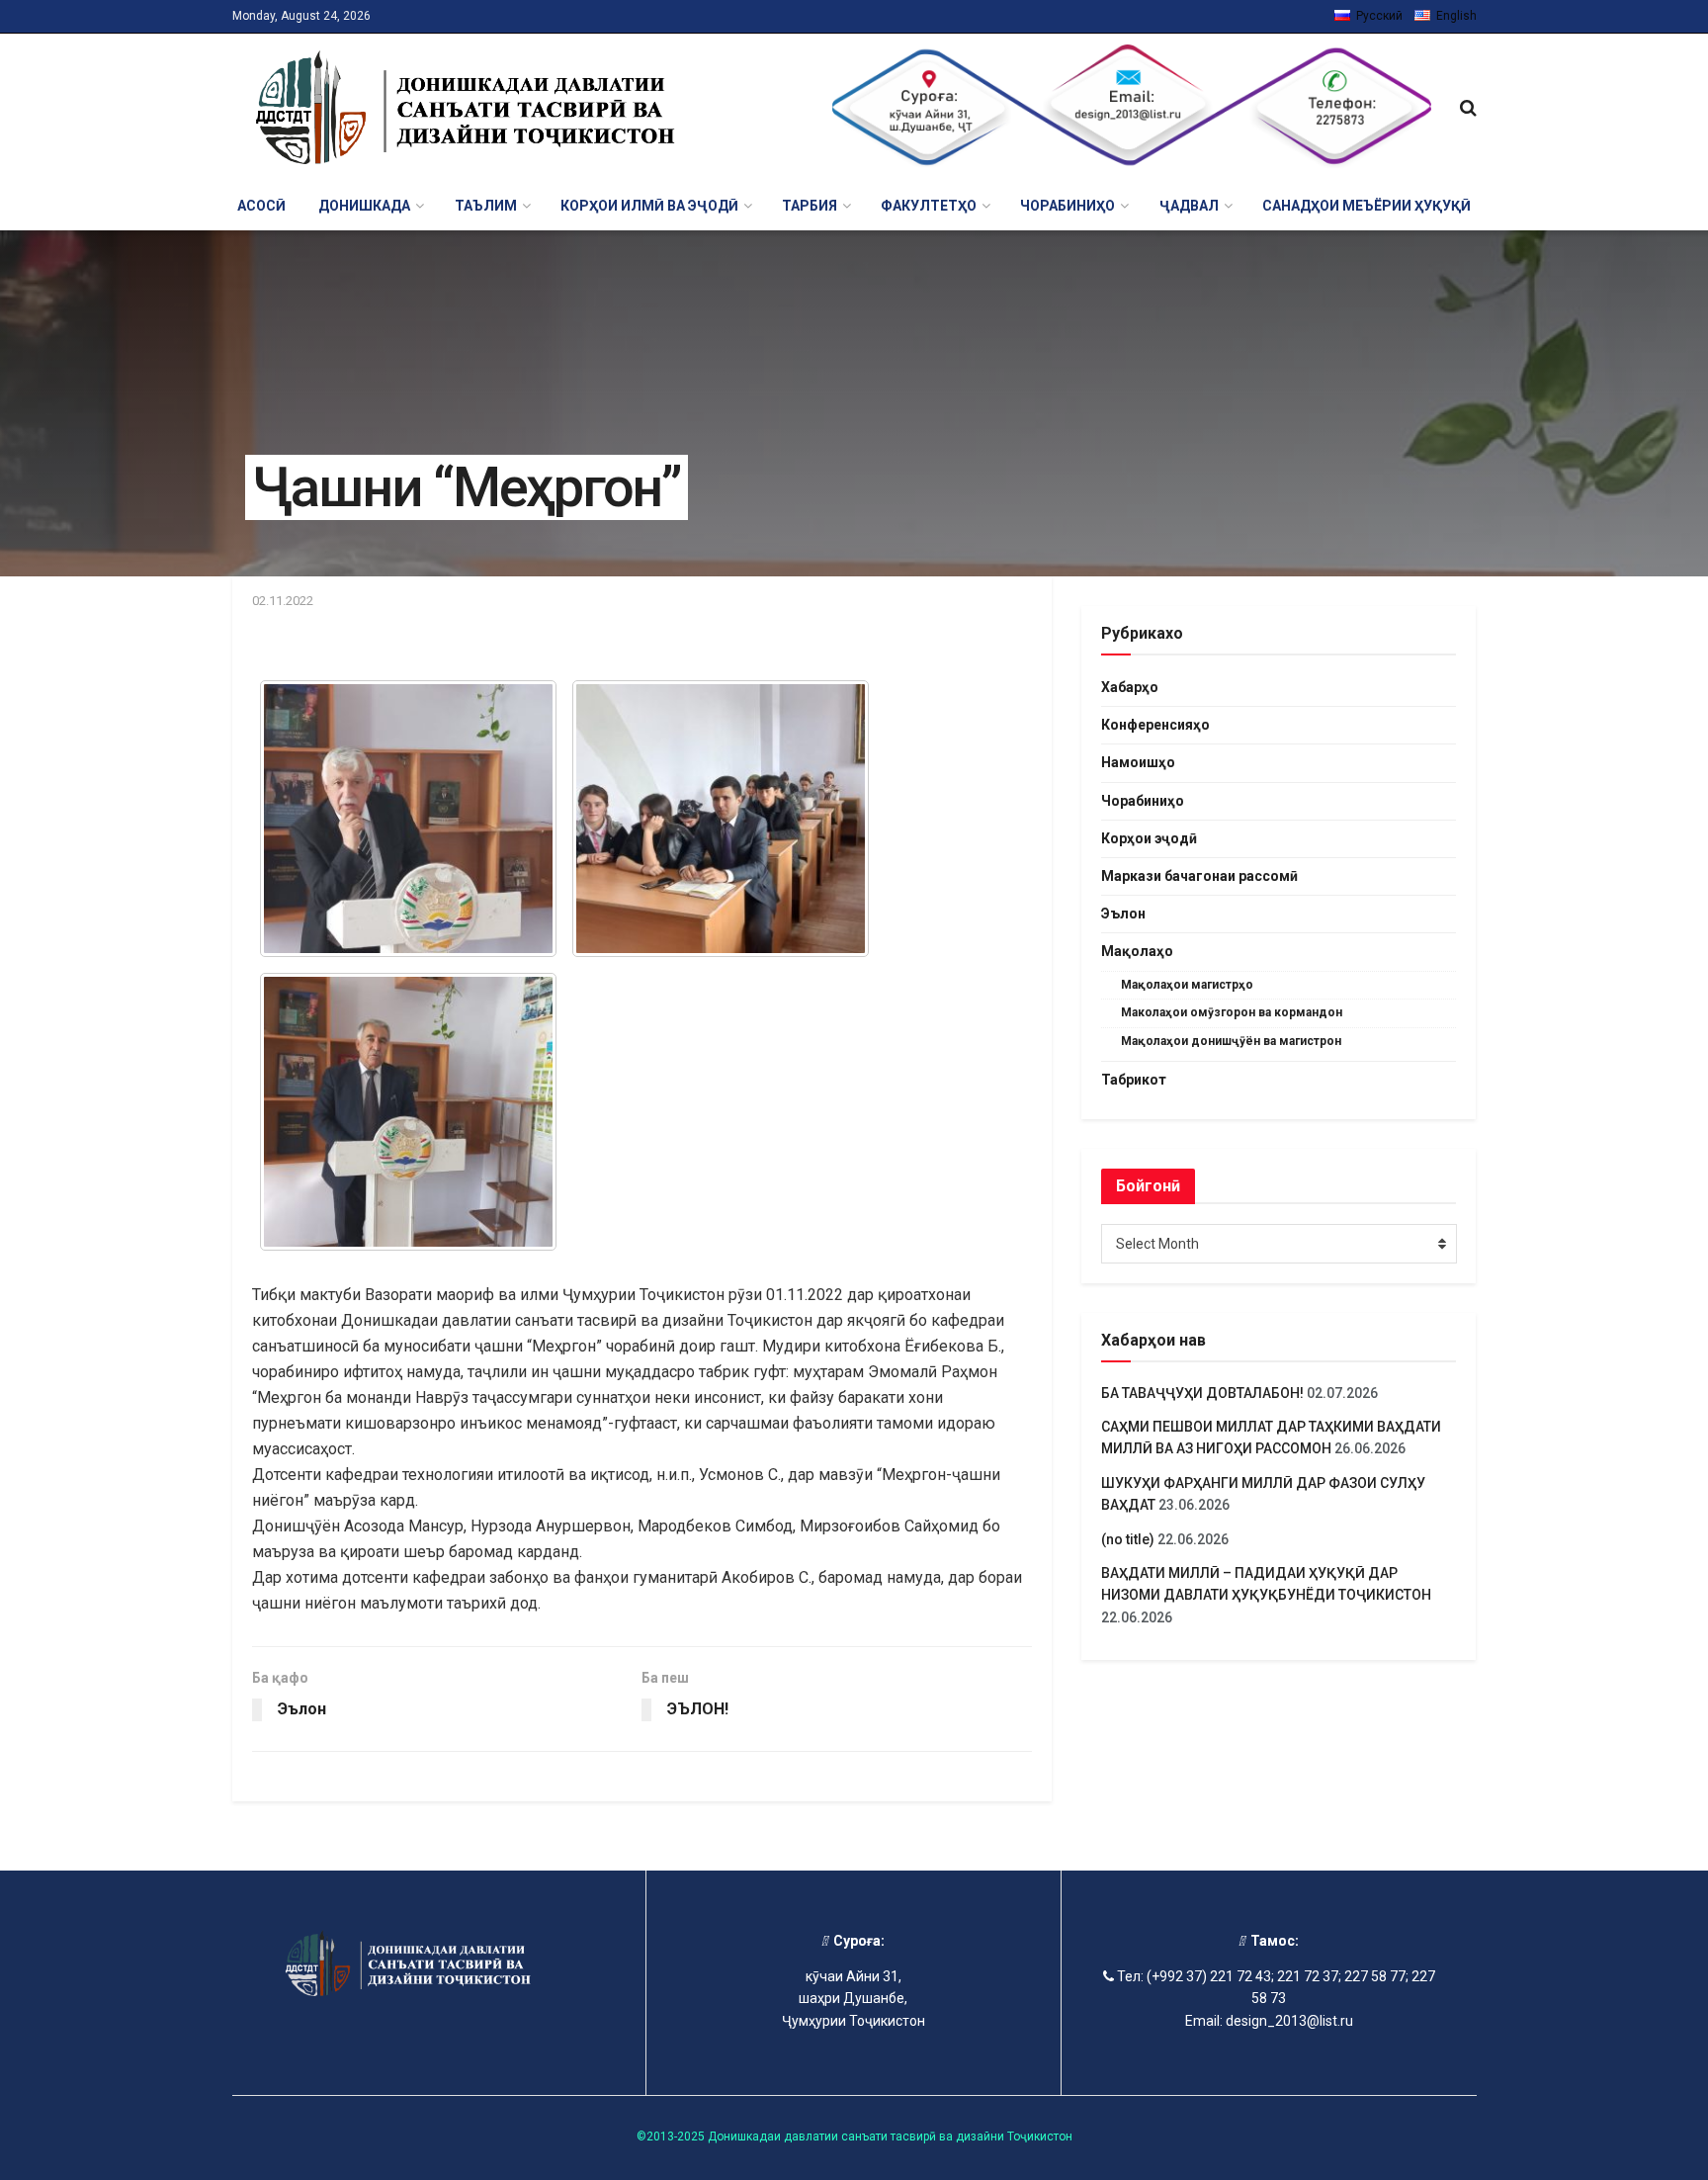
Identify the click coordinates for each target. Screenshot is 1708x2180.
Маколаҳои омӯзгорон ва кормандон (1232, 1012)
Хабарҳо (1130, 687)
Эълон (1123, 914)
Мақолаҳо (1137, 951)
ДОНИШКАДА (364, 206)
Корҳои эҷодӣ (1149, 838)
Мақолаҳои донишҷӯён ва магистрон (1231, 1041)
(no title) (1128, 1539)
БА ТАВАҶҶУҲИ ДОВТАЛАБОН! (1202, 1393)
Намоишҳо (1138, 762)
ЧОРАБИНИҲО (1067, 206)
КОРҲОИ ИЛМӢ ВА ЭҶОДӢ (649, 206)
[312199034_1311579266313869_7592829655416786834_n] (408, 819)
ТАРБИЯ (810, 206)
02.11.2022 (283, 601)
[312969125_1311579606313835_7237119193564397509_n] (408, 1112)
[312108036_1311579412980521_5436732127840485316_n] (721, 819)
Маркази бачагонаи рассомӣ (1199, 876)
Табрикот (1134, 1080)
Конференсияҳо (1155, 725)
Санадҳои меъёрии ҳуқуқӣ (1366, 206)
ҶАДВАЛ (1189, 206)
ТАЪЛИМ (486, 206)
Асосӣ (261, 206)
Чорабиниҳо (1143, 801)
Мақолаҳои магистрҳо (1187, 985)
